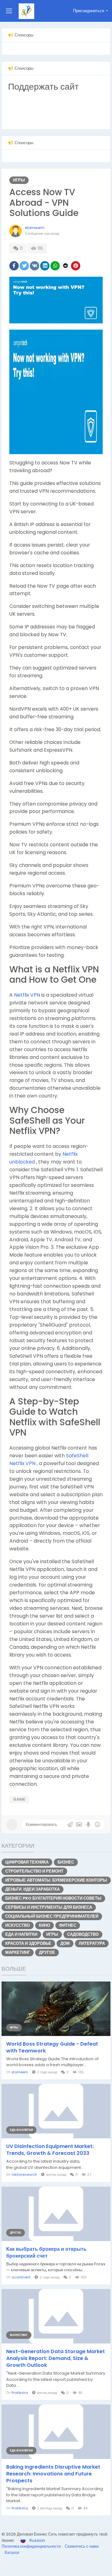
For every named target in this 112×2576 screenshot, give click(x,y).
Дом (65, 1943)
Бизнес (66, 1862)
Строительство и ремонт (34, 1871)
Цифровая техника (27, 1862)
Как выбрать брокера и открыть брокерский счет (46, 2253)
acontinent (21, 2277)
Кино (44, 1925)
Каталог (12, 2552)
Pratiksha (20, 2393)
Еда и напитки (21, 1934)
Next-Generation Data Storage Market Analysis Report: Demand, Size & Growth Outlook (56, 2358)
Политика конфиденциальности (32, 2546)
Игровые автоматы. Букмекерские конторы (56, 1880)
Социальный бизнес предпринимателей (52, 1916)
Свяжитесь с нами (82, 2546)
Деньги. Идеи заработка (33, 1889)
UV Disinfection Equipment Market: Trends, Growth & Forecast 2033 (50, 2150)
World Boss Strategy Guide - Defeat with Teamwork (52, 2047)
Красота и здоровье (28, 1943)
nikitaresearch (24, 2174)
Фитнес (68, 1925)
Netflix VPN (28, 995)
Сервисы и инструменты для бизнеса (49, 1907)
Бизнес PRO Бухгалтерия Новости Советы (53, 1898)
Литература (92, 1943)
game (19, 1799)
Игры (19, 180)
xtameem (35, 228)
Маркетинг (18, 1952)
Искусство (18, 1925)
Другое (47, 1952)
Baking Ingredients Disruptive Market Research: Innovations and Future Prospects (53, 2474)
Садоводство (83, 1934)
